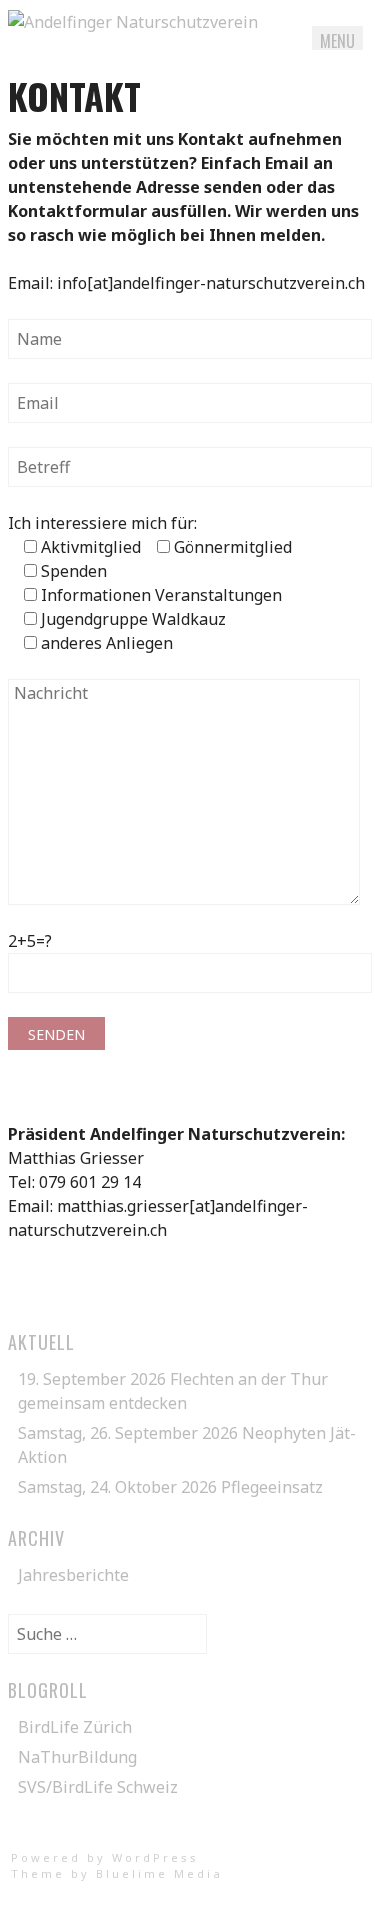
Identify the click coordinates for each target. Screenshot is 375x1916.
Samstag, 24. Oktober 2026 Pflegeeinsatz (170, 1487)
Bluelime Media (159, 1873)
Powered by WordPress (105, 1857)
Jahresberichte (73, 1575)
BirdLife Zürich (75, 1727)
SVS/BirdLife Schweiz (98, 1787)
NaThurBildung (77, 1757)
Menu (337, 41)
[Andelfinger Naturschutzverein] (133, 22)
